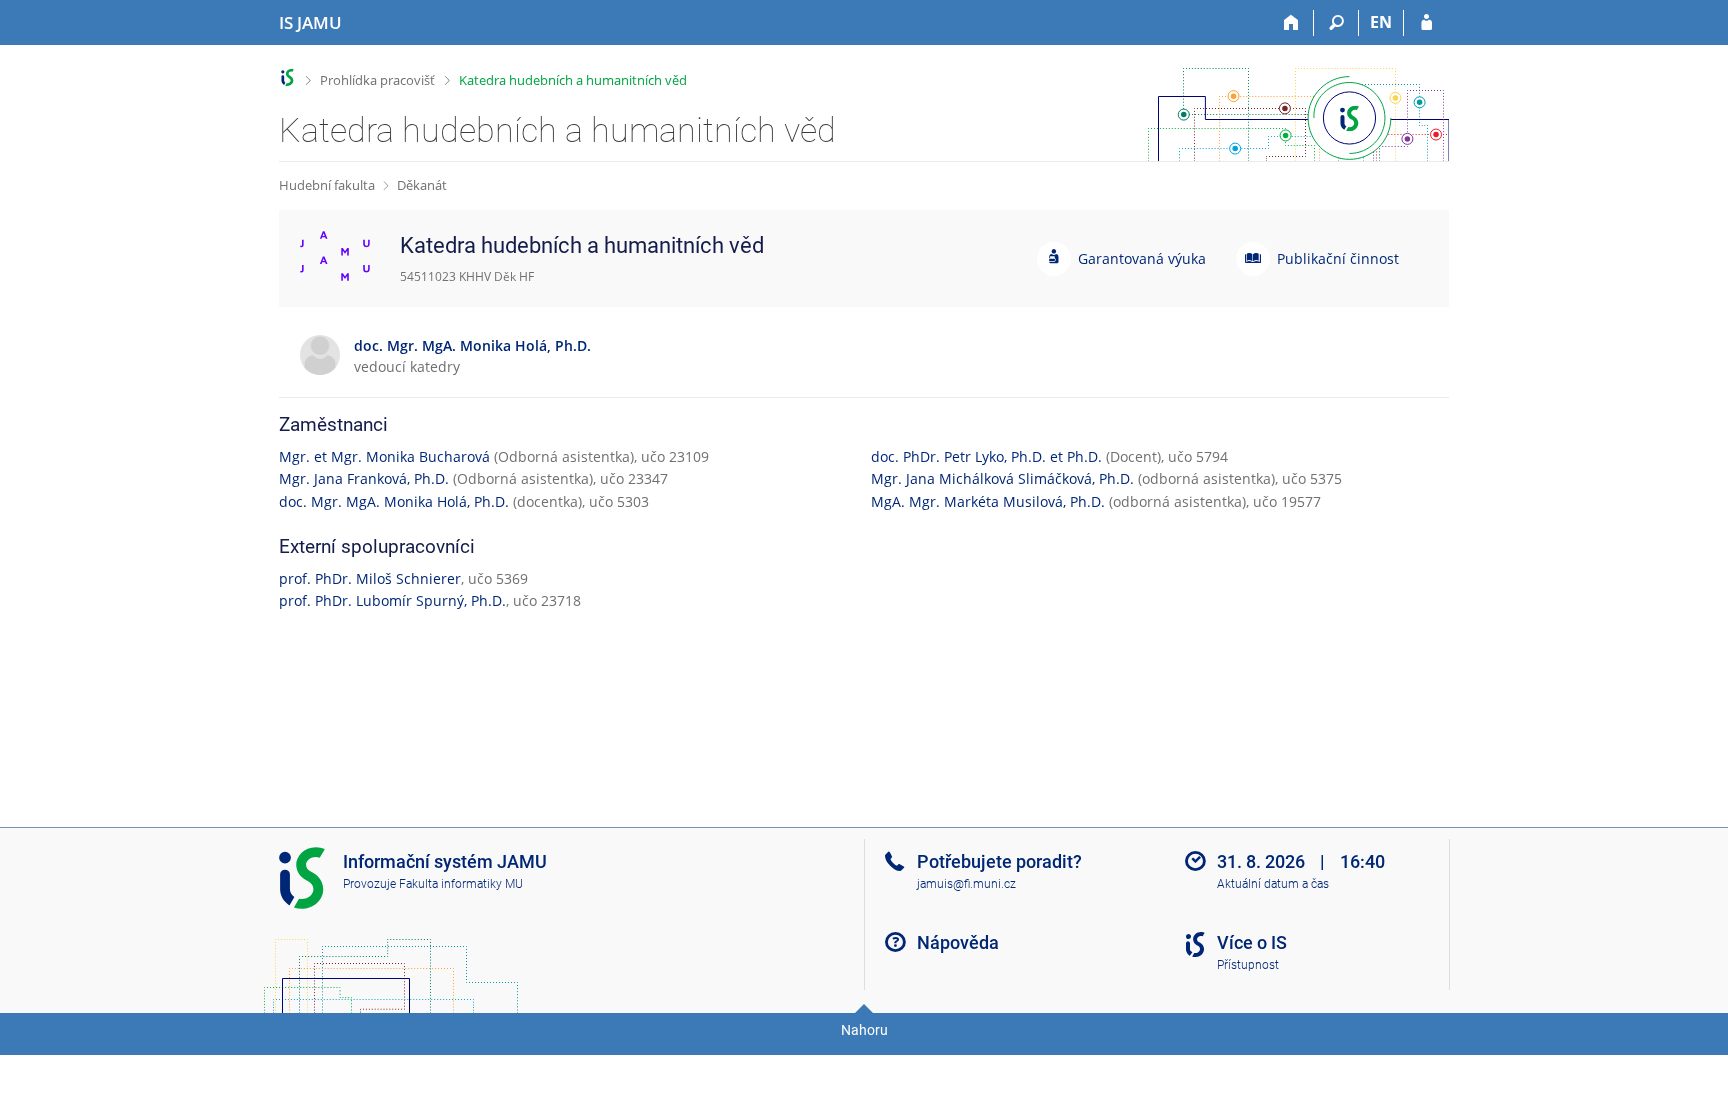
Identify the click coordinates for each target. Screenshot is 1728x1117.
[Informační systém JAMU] (287, 77)
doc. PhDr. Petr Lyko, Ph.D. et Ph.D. (986, 456)
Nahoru (864, 1030)
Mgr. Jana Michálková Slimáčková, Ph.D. (1002, 478)
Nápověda (958, 942)
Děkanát (422, 185)
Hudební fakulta (327, 185)
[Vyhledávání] (1336, 23)
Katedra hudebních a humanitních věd (573, 80)
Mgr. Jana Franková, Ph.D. (364, 478)
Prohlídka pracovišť (377, 80)
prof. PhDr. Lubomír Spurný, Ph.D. (392, 600)
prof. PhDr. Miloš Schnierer (370, 578)
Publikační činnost (1338, 258)
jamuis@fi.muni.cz (966, 884)
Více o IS (1252, 942)
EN (1381, 22)
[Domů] (1291, 23)
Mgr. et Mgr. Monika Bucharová (384, 456)
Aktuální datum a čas (1273, 884)
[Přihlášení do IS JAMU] (1426, 23)
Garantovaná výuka (1142, 258)
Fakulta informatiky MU (461, 884)
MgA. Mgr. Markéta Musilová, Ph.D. (988, 501)
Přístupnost (1248, 965)
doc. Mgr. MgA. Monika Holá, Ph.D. (394, 501)
